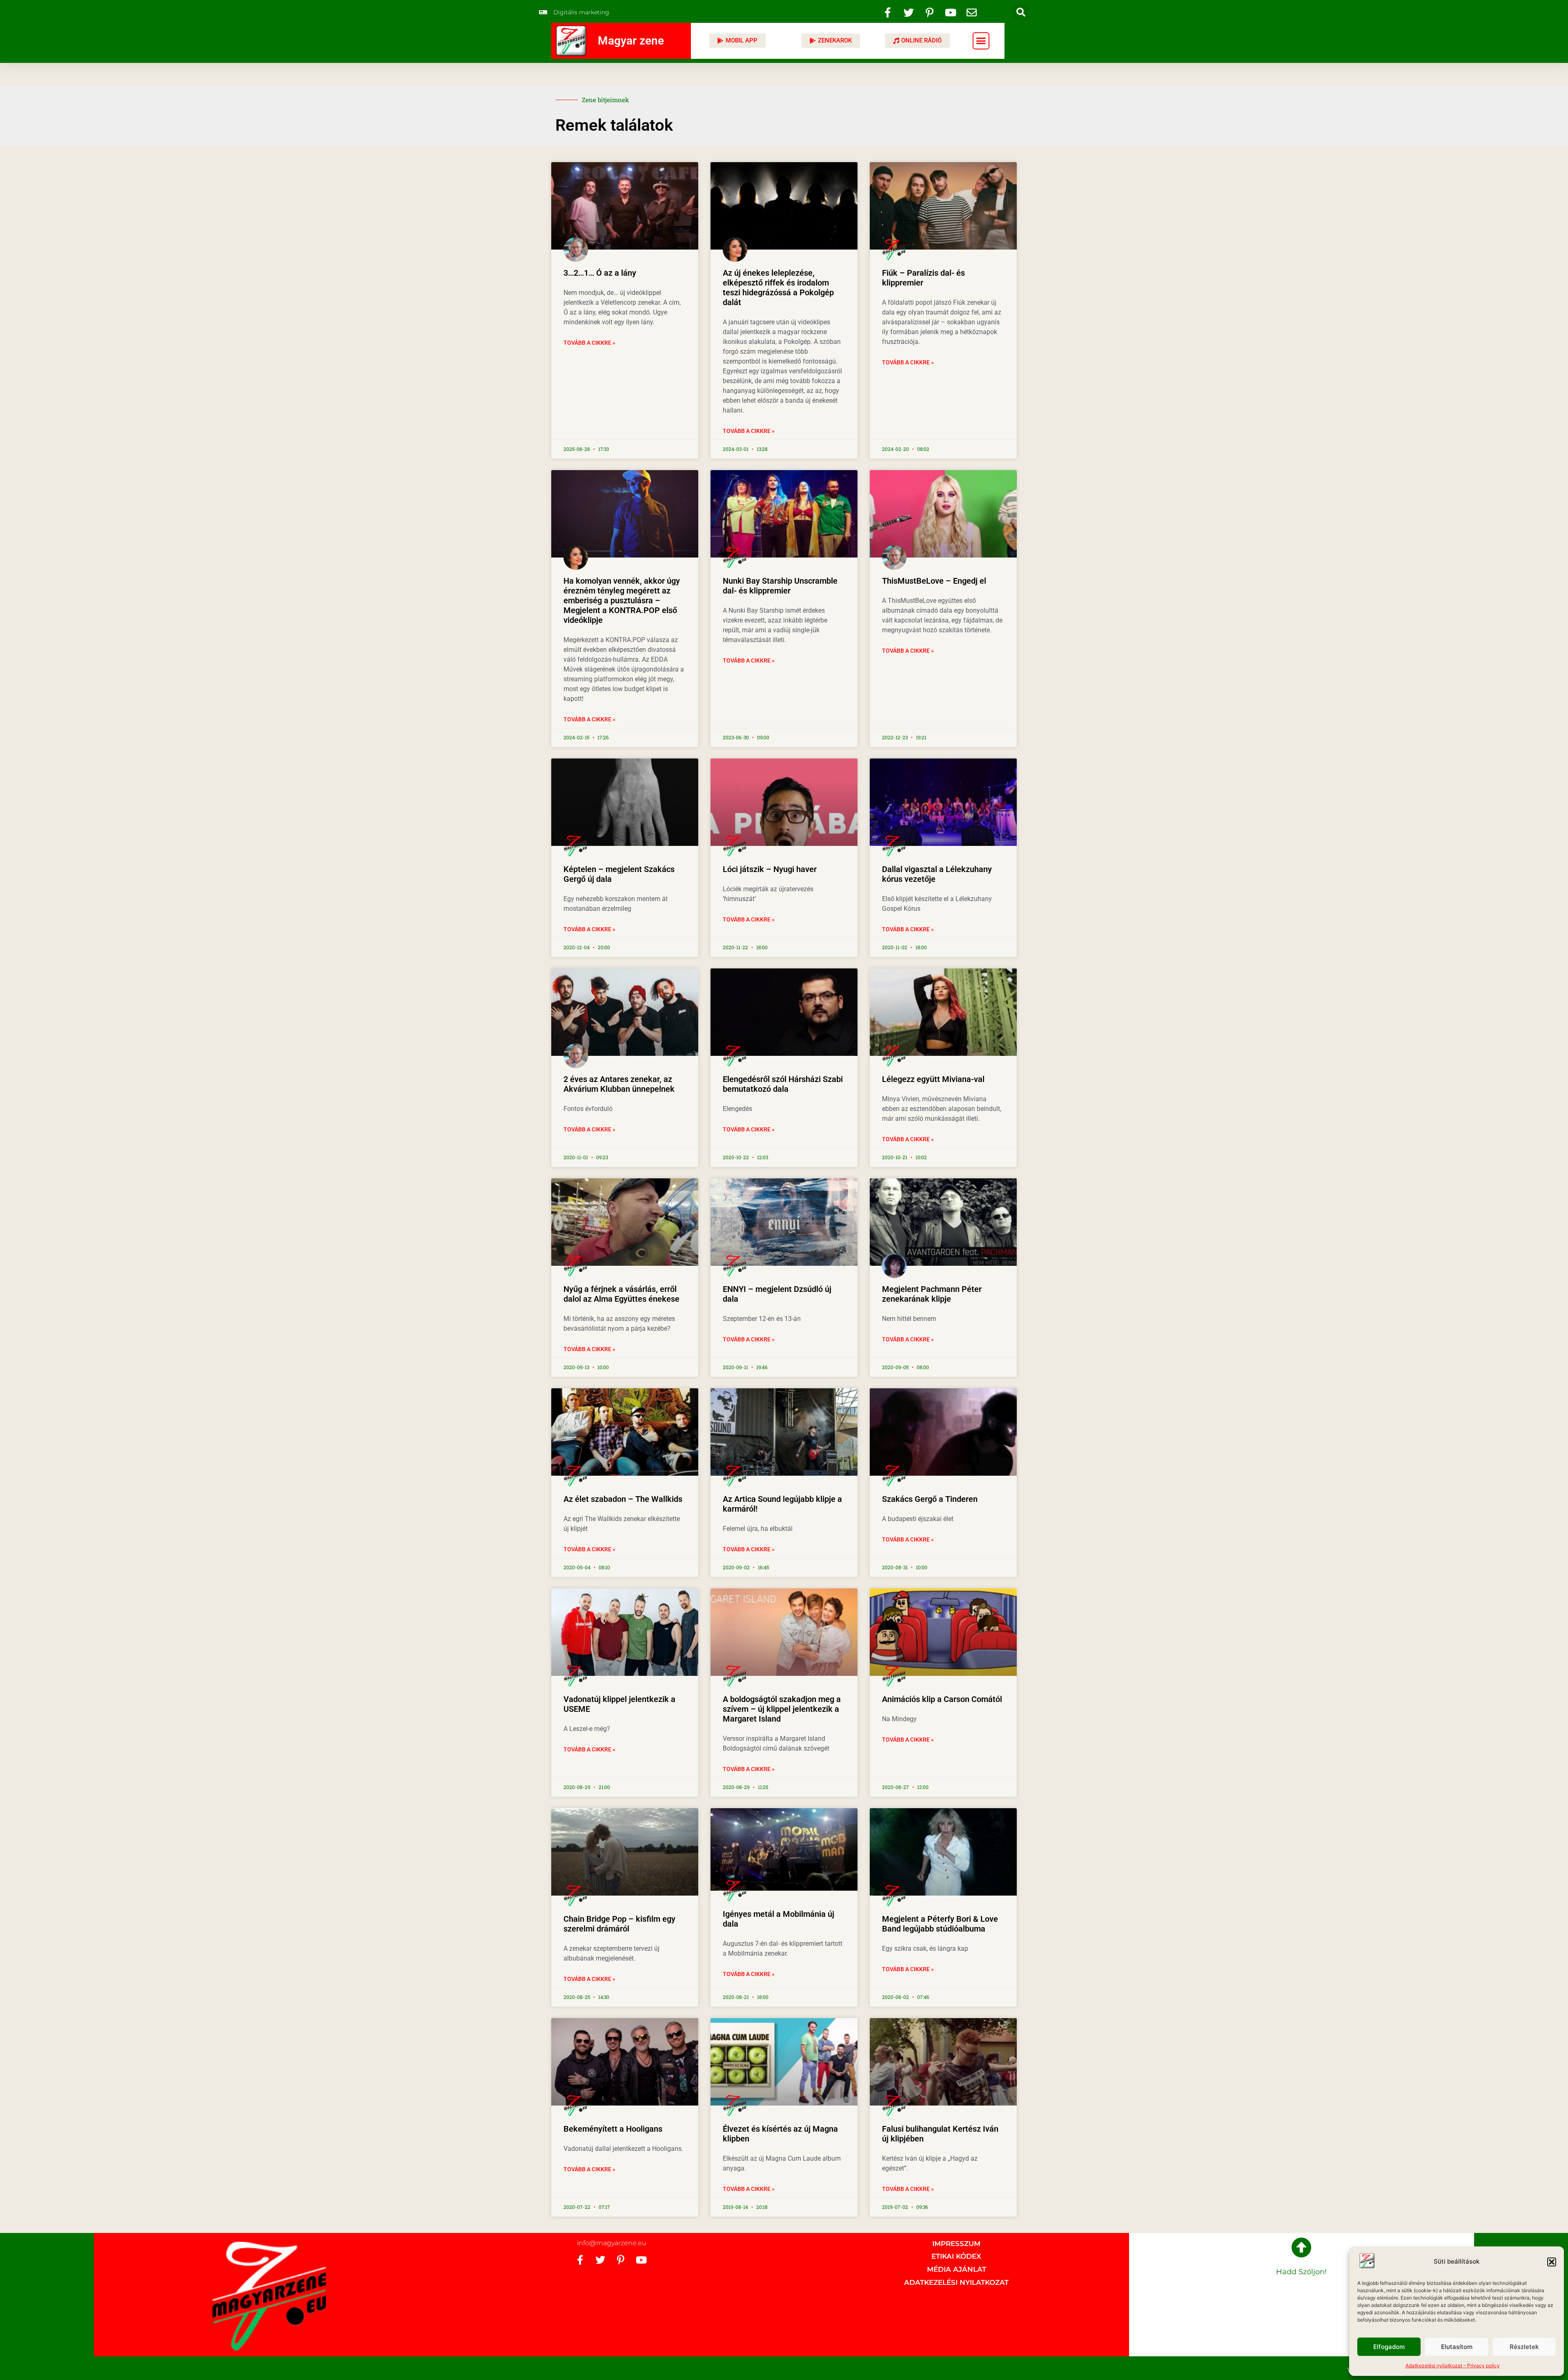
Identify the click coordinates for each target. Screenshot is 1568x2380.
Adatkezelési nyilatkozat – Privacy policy (1453, 2366)
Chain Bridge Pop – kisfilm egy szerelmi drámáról (619, 1924)
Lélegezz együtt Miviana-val (933, 1079)
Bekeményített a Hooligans (613, 2129)
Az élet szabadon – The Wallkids (623, 1499)
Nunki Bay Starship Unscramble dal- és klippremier (780, 586)
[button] (1552, 2262)
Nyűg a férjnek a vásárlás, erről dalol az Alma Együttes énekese (621, 1294)
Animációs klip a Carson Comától (942, 1699)
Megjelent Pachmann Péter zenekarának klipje (932, 1294)
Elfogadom (1389, 2347)
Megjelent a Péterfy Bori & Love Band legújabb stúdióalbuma (940, 1924)
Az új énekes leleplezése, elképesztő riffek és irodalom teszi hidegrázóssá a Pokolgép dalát (778, 288)
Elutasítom (1457, 2347)
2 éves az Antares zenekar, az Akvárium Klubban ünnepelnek (619, 1084)
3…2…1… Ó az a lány (600, 273)
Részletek (1524, 2347)
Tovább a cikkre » (589, 343)
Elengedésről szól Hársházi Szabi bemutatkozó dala (783, 1084)
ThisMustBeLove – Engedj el (934, 581)
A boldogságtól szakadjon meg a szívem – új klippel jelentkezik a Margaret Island (782, 1709)
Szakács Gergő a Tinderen (930, 1499)
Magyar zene (631, 41)
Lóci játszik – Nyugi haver (770, 869)
